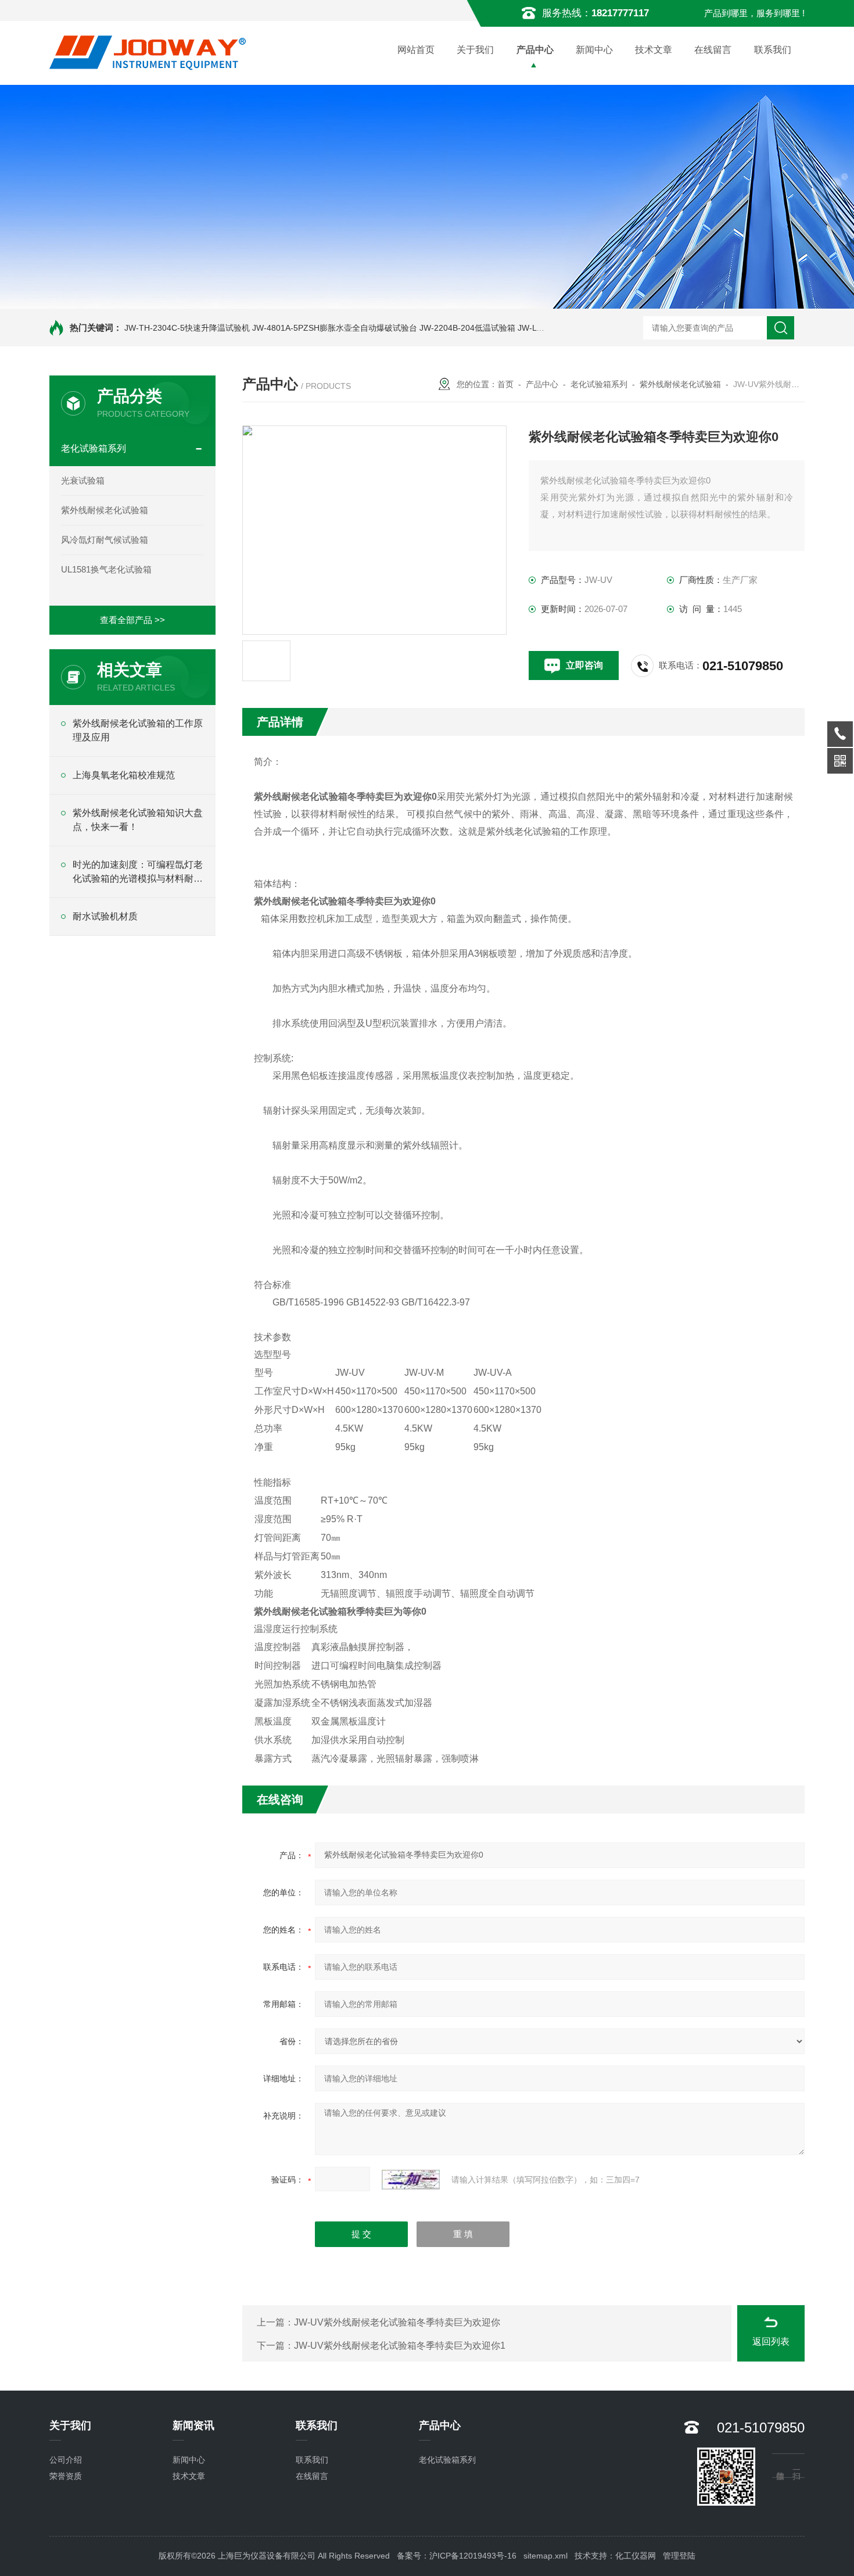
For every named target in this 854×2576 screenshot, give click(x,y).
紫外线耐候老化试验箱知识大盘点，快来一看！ (138, 820)
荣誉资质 (66, 2476)
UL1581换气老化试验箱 (106, 569)
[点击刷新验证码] (411, 2180)
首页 (505, 384)
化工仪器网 (636, 2556)
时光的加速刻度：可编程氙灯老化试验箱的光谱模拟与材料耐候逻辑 (138, 873)
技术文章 (654, 50)
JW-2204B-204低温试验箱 (467, 328)
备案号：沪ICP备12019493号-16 (457, 2556)
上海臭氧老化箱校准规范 (124, 775)
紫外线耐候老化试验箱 (105, 510)
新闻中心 (594, 50)
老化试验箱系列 (94, 448)
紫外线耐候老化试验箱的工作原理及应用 (138, 730)
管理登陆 (679, 2556)
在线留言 (713, 50)
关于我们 (475, 50)
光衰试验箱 (83, 480)
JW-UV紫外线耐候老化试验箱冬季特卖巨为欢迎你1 (400, 2346)
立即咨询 (584, 665)
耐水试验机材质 (105, 916)
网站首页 (416, 50)
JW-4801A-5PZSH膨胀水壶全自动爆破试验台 (335, 328)
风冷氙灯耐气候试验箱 (105, 540)
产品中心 (535, 50)
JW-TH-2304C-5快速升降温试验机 (187, 328)
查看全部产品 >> (132, 620)
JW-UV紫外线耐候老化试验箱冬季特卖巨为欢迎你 (397, 2322)
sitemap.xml (546, 2556)
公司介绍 (66, 2460)
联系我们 (773, 50)
